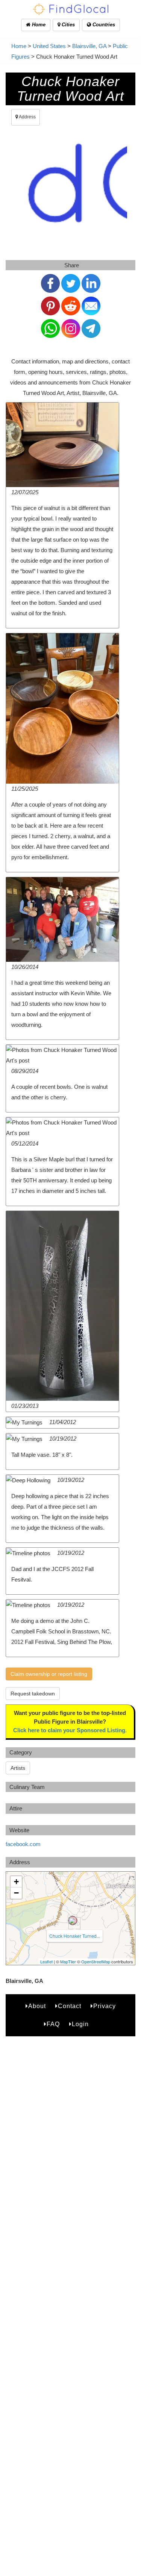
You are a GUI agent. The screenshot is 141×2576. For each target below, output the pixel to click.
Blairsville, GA (89, 46)
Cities (67, 25)
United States (49, 46)
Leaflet (46, 1962)
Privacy (105, 2006)
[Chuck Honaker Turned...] (73, 1921)
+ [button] (16, 1882)
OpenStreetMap (96, 1962)
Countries (103, 25)
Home (38, 25)
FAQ (53, 2024)
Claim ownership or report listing (49, 1674)
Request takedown (33, 1694)
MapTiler (68, 1962)
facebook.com (23, 1844)
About (37, 2006)
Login (80, 2024)
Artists (18, 1768)
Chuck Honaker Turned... (75, 1936)
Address (27, 117)
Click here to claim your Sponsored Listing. (70, 1730)
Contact (70, 2006)
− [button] (16, 1893)
